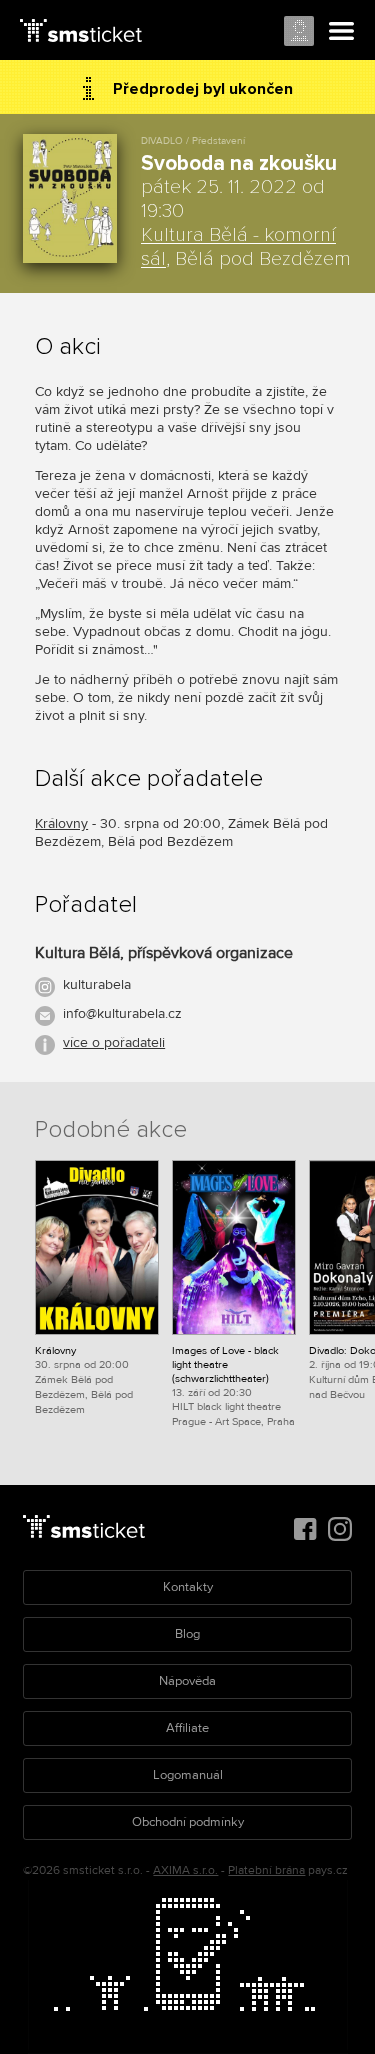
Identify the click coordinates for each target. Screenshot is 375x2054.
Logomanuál (188, 1775)
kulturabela (97, 984)
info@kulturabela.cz (122, 1013)
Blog (187, 1634)
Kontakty (188, 1587)
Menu (342, 32)
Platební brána (266, 1870)
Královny (61, 823)
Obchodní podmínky (188, 1822)
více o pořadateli (114, 1042)
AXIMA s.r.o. (185, 1870)
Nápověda (187, 1681)
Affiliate (187, 1728)
